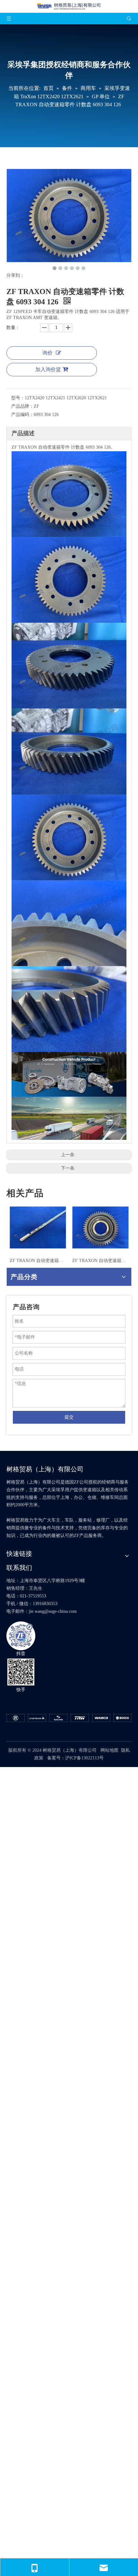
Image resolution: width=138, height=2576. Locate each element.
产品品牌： (22, 406)
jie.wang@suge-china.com (53, 1611)
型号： (18, 398)
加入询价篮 (48, 369)
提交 (69, 1417)
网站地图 (109, 1750)
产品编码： (22, 415)
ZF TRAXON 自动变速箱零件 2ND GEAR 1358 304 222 (100, 1261)
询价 (47, 353)
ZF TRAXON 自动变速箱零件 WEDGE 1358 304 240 (38, 1261)
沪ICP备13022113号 (84, 1758)
